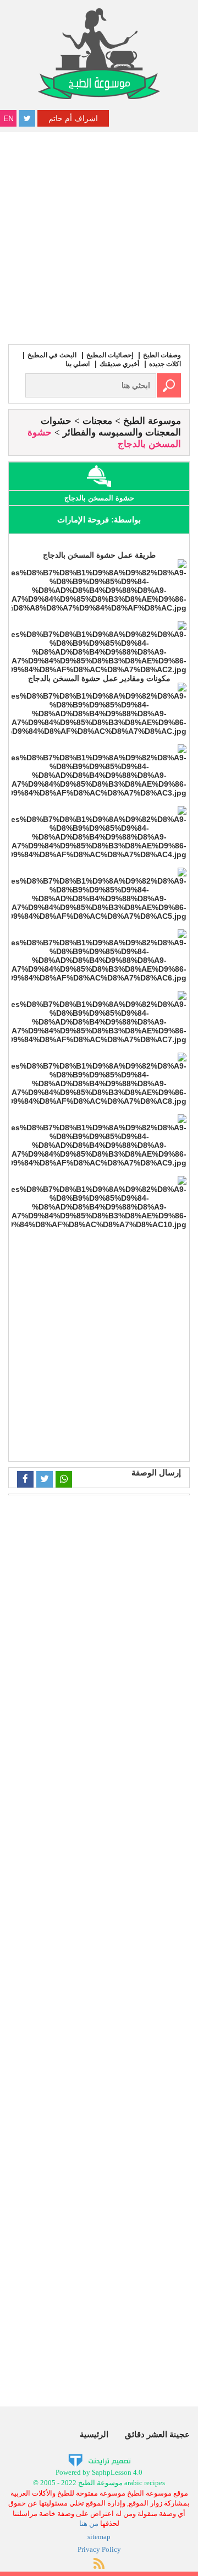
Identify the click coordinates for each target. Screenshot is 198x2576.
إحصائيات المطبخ (110, 355)
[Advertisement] (99, 237)
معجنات (97, 421)
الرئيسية (94, 2434)
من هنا (89, 2523)
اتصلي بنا (78, 364)
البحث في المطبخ (52, 355)
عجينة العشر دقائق (157, 2434)
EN (9, 118)
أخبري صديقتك (119, 364)
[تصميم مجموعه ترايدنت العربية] (99, 2460)
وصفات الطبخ (162, 355)
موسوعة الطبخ (152, 421)
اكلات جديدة (165, 364)
